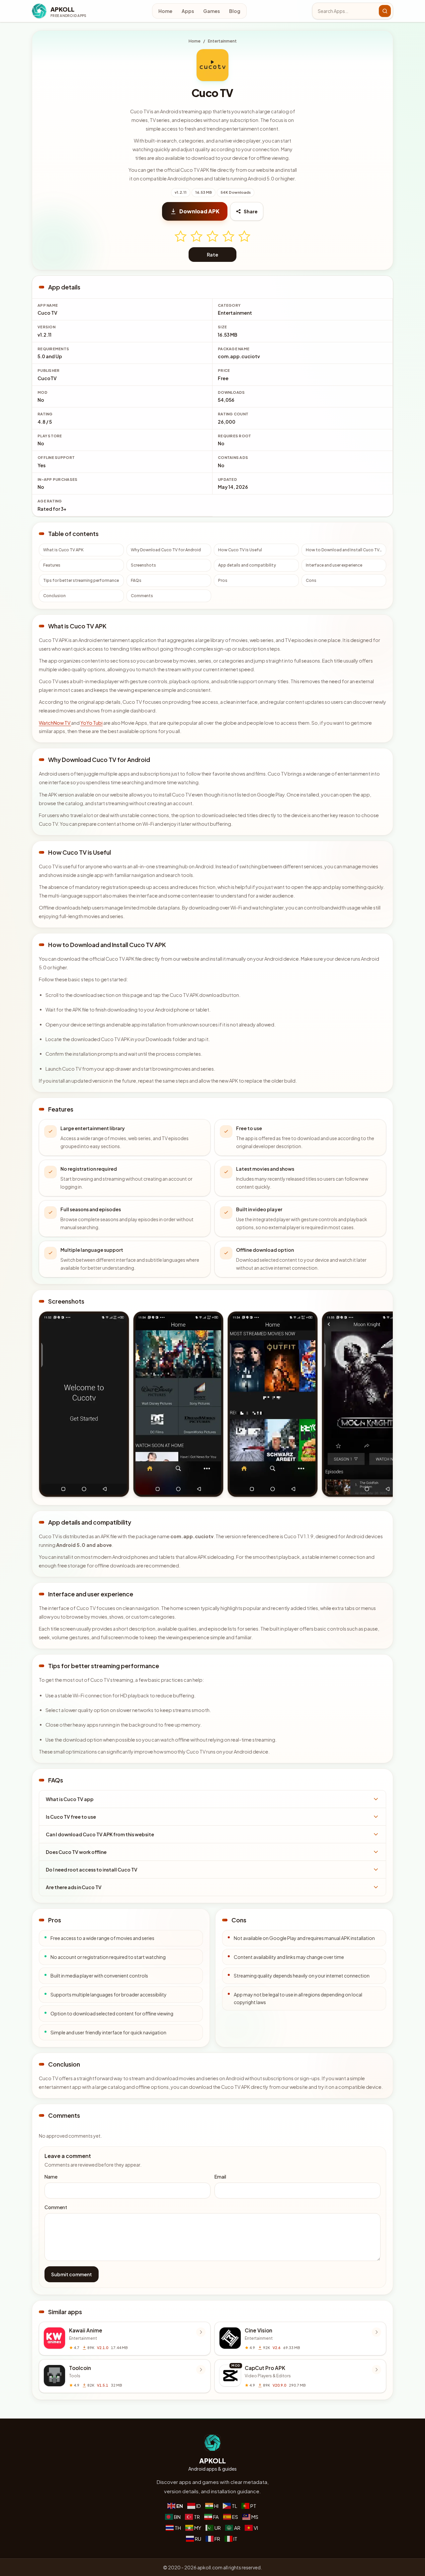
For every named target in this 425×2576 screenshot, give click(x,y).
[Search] (385, 11)
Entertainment (222, 41)
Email (220, 2177)
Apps (188, 11)
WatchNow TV (55, 723)
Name (51, 2177)
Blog (235, 11)
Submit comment (72, 2274)
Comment (56, 2207)
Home (165, 11)
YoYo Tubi (91, 723)
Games (212, 11)
